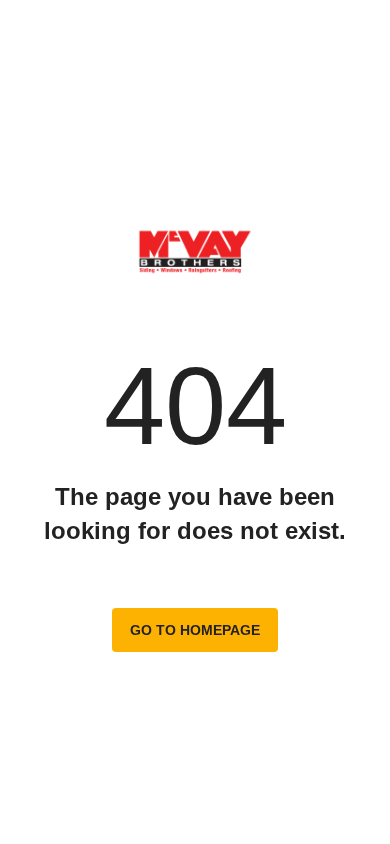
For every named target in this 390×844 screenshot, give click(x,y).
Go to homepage (195, 630)
